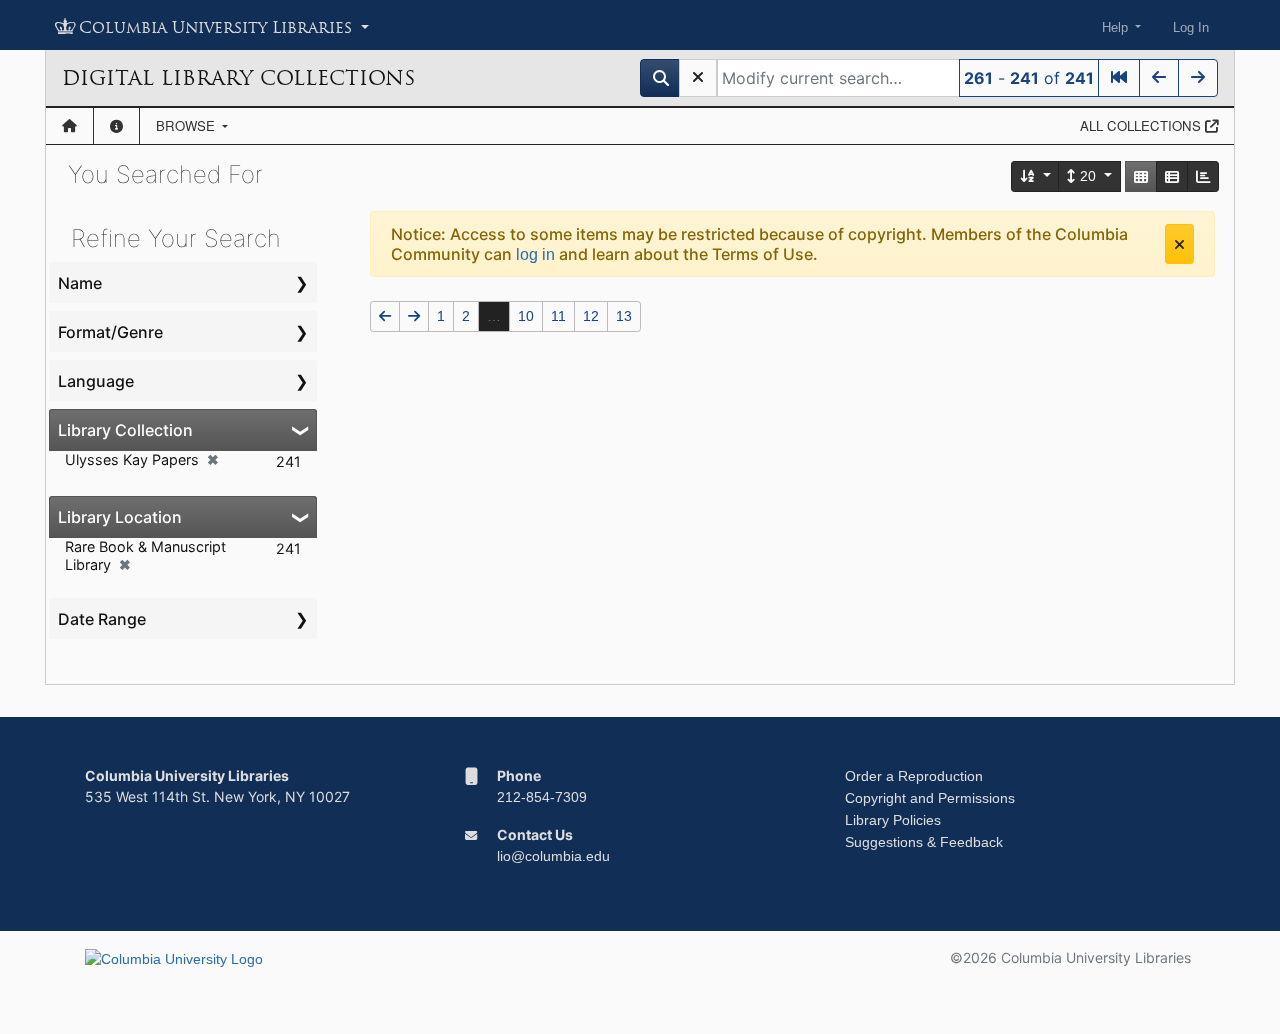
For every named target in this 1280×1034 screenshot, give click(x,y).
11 (558, 316)
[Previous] (1159, 78)
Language (96, 381)
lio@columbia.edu (553, 856)
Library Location (120, 517)
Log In (1191, 27)
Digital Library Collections (238, 78)
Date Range (102, 619)
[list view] (1172, 176)
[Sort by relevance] (1036, 176)
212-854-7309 (542, 797)
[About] (116, 126)
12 (591, 316)
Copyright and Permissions (930, 798)
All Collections (1142, 125)
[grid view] (1141, 176)
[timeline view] (1203, 176)
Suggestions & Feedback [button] (924, 842)
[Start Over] (698, 78)
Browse (187, 125)
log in (535, 254)
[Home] (69, 126)
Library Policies (893, 820)
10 (526, 316)
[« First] (1119, 78)
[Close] (1179, 244)
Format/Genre (110, 332)
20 (1088, 176)
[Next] (1198, 78)
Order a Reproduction (914, 776)
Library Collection (125, 430)
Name (80, 283)
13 (624, 316)
